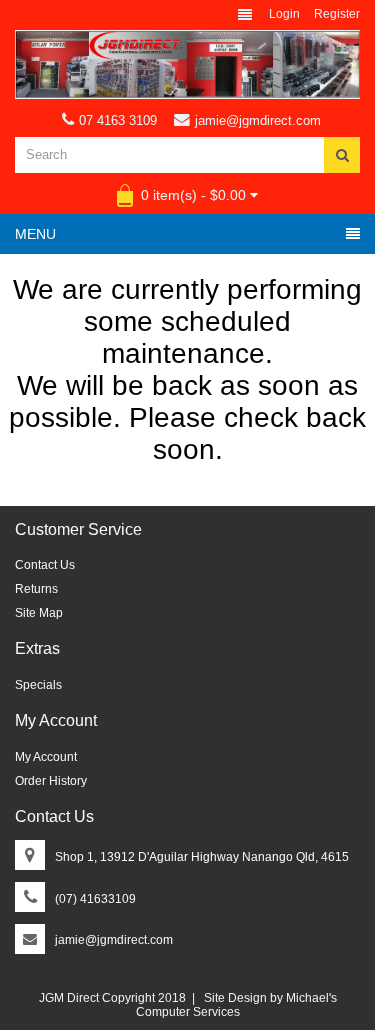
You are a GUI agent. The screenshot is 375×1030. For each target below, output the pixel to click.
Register (337, 14)
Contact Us (45, 565)
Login (284, 14)
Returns (36, 589)
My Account (46, 757)
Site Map (39, 613)
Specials (38, 685)
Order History (51, 781)
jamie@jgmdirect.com (258, 120)
